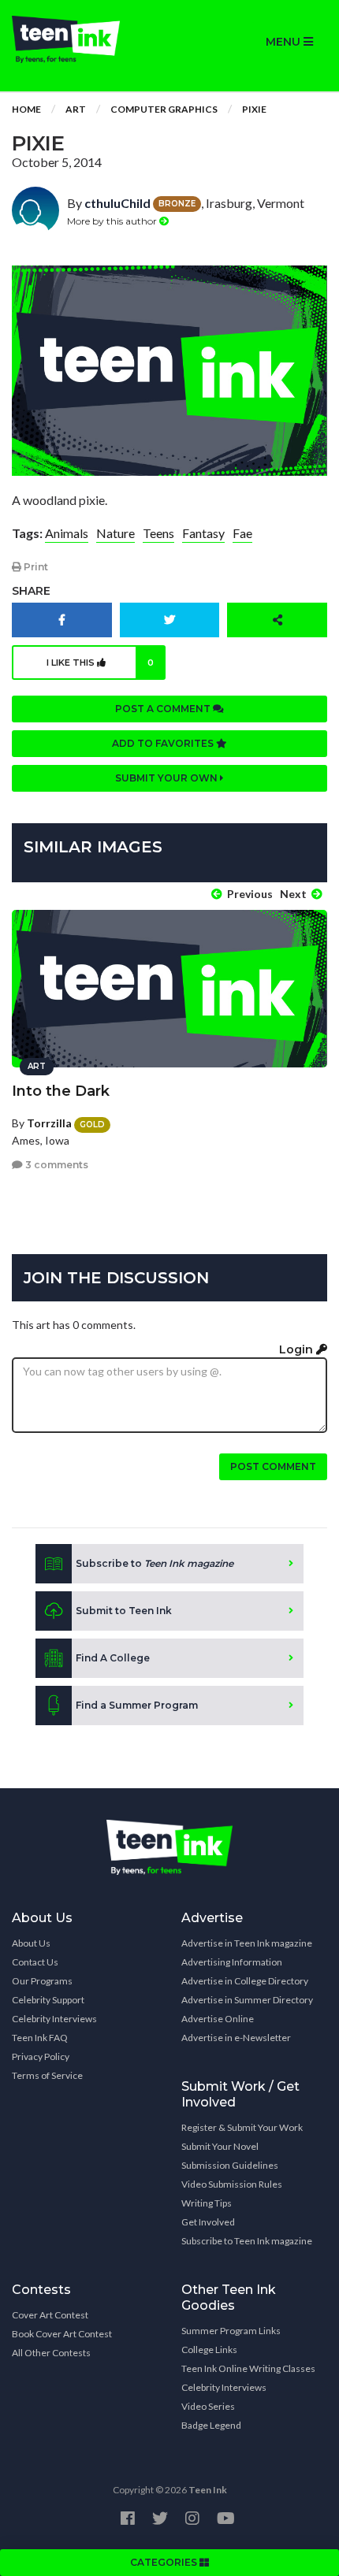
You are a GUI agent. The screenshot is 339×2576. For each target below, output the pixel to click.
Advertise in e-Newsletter (236, 2038)
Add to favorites (164, 743)
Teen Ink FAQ (40, 2038)
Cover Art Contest (50, 2315)
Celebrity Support (48, 2000)
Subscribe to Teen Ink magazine (247, 2241)
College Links (209, 2350)
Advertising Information (232, 1962)
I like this (101, 663)
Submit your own (168, 778)
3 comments (56, 1165)
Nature (115, 533)
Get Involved (208, 2222)
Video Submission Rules (232, 2184)
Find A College (113, 1658)
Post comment (273, 1466)
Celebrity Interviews (54, 2019)
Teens (158, 533)
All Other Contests (51, 2353)
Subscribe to (155, 1563)
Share (31, 591)
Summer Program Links (231, 2331)
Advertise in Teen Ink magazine (247, 1943)
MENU (285, 42)
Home (26, 109)
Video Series (208, 2406)
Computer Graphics (164, 109)
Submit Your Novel (220, 2146)
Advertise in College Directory (245, 1981)
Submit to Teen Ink (124, 1611)
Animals (67, 533)
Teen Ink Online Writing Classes (248, 2368)
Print (35, 567)
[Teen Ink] (85, 39)
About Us (31, 1943)
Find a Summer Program (137, 1705)
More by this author (113, 221)
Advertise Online (218, 2019)
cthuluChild (117, 203)
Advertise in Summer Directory (247, 2000)
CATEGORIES (165, 2562)
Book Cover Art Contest (62, 2334)
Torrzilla (49, 1123)
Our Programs (42, 1981)
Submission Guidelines (230, 2165)
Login (298, 1349)
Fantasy (203, 533)
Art (76, 109)
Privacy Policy (41, 2056)
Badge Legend (211, 2425)
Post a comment (164, 709)
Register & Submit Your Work (242, 2127)
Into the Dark (61, 1091)
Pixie (254, 109)
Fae (242, 533)
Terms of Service (47, 2075)
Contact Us (35, 1962)
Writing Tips (207, 2203)
